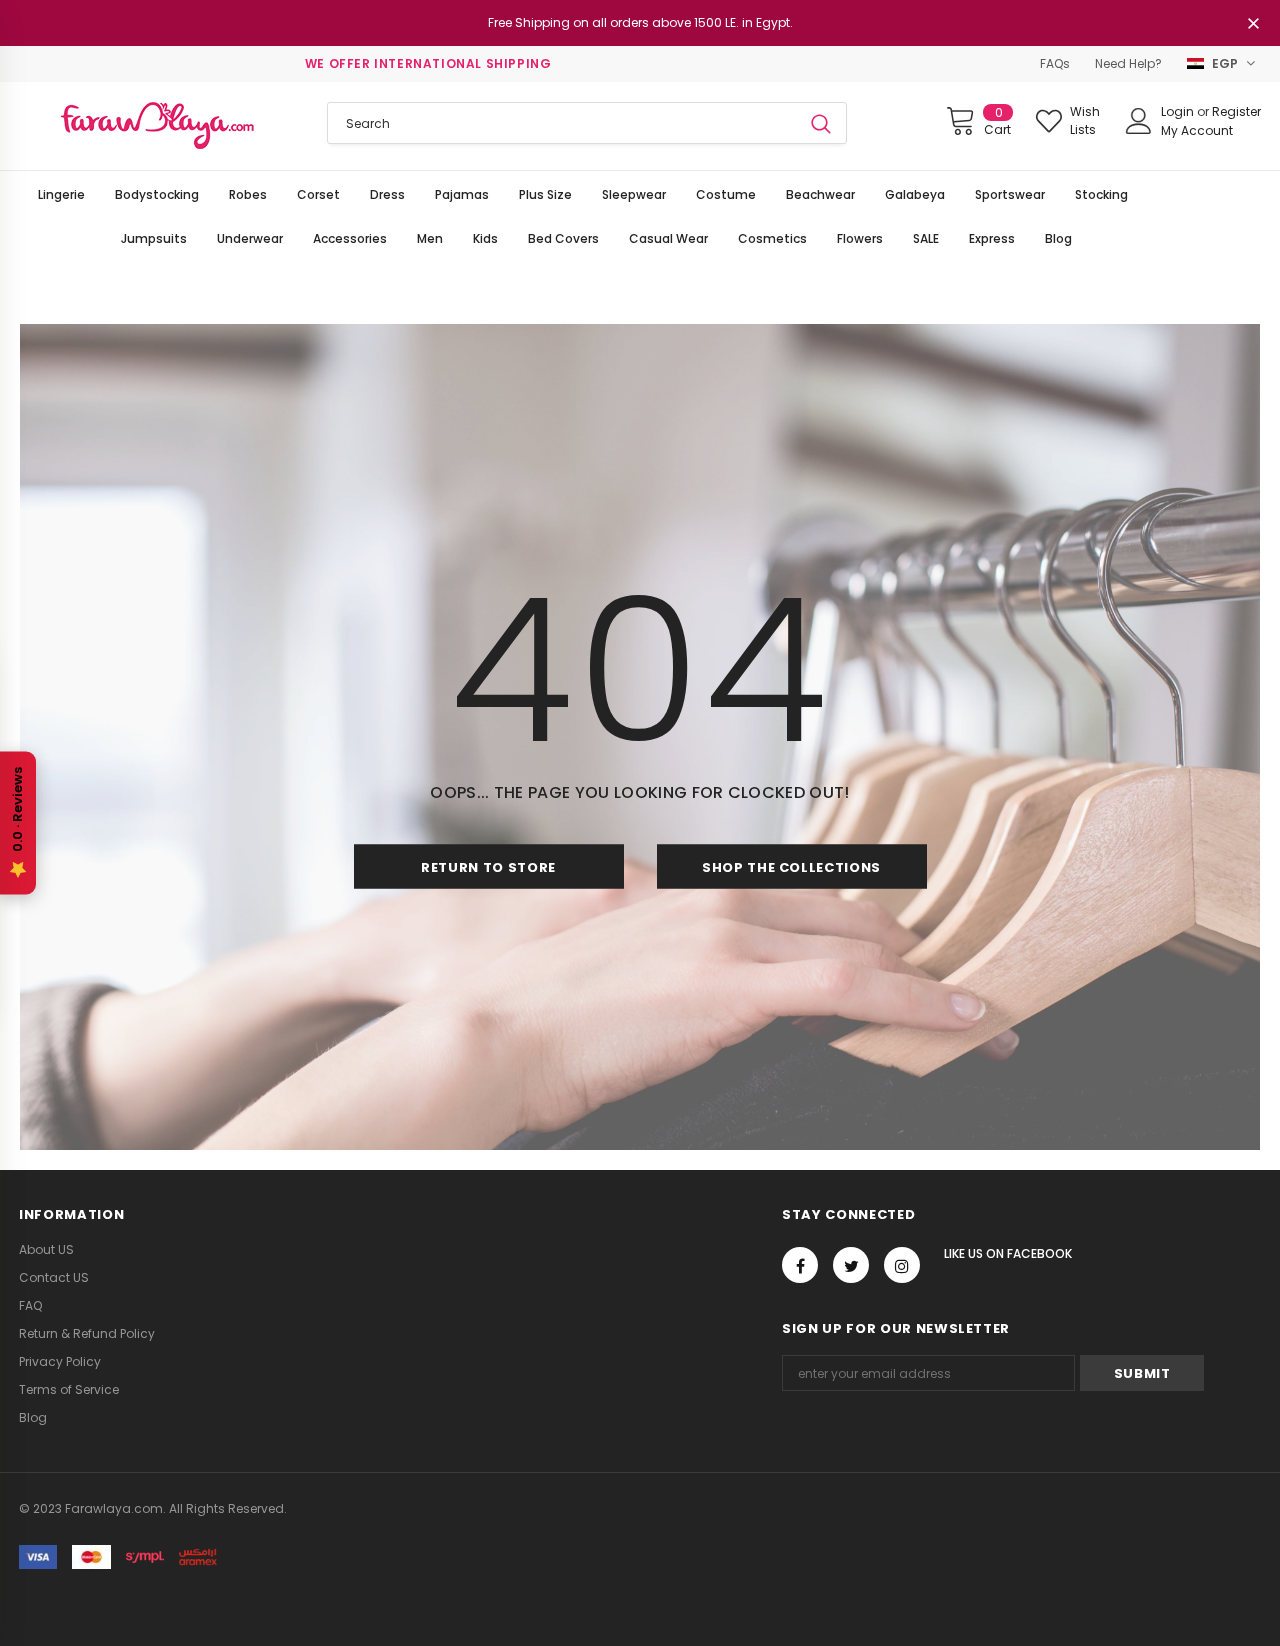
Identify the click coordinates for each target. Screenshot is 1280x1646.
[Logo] (158, 126)
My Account (1197, 130)
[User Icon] (1139, 121)
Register (1236, 111)
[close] (1254, 25)
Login (1179, 111)
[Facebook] (800, 1265)
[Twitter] (851, 1265)
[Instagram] (902, 1265)
